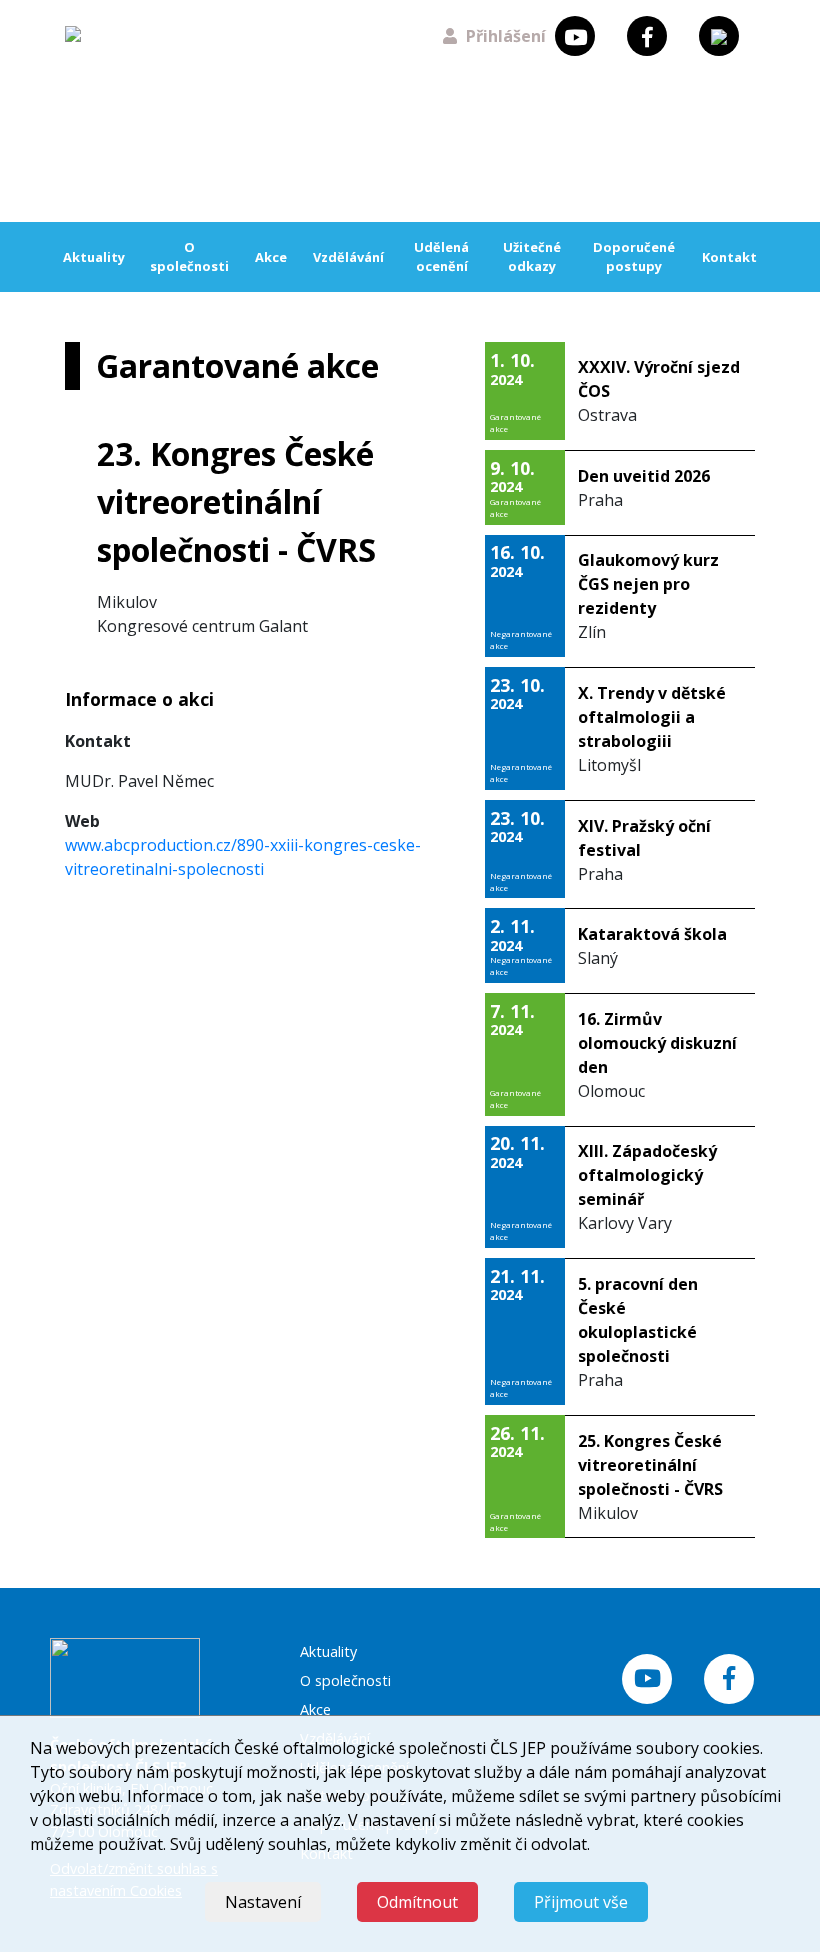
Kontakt (729, 257)
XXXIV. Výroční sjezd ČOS (659, 379)
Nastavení (263, 1902)
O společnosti (189, 256)
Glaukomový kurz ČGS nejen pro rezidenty (648, 584)
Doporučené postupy (634, 256)
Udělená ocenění (441, 256)
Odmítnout (417, 1902)
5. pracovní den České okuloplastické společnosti (638, 1320)
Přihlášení (506, 36)
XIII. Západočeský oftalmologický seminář (647, 1175)
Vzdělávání (348, 257)
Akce (271, 257)
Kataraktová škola (652, 934)
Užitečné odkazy (532, 256)
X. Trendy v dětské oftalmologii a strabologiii (652, 717)
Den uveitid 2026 (644, 476)
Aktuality (94, 257)
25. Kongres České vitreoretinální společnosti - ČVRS (650, 1465)
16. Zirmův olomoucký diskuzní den (657, 1043)
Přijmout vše (581, 1902)
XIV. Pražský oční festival (644, 838)
